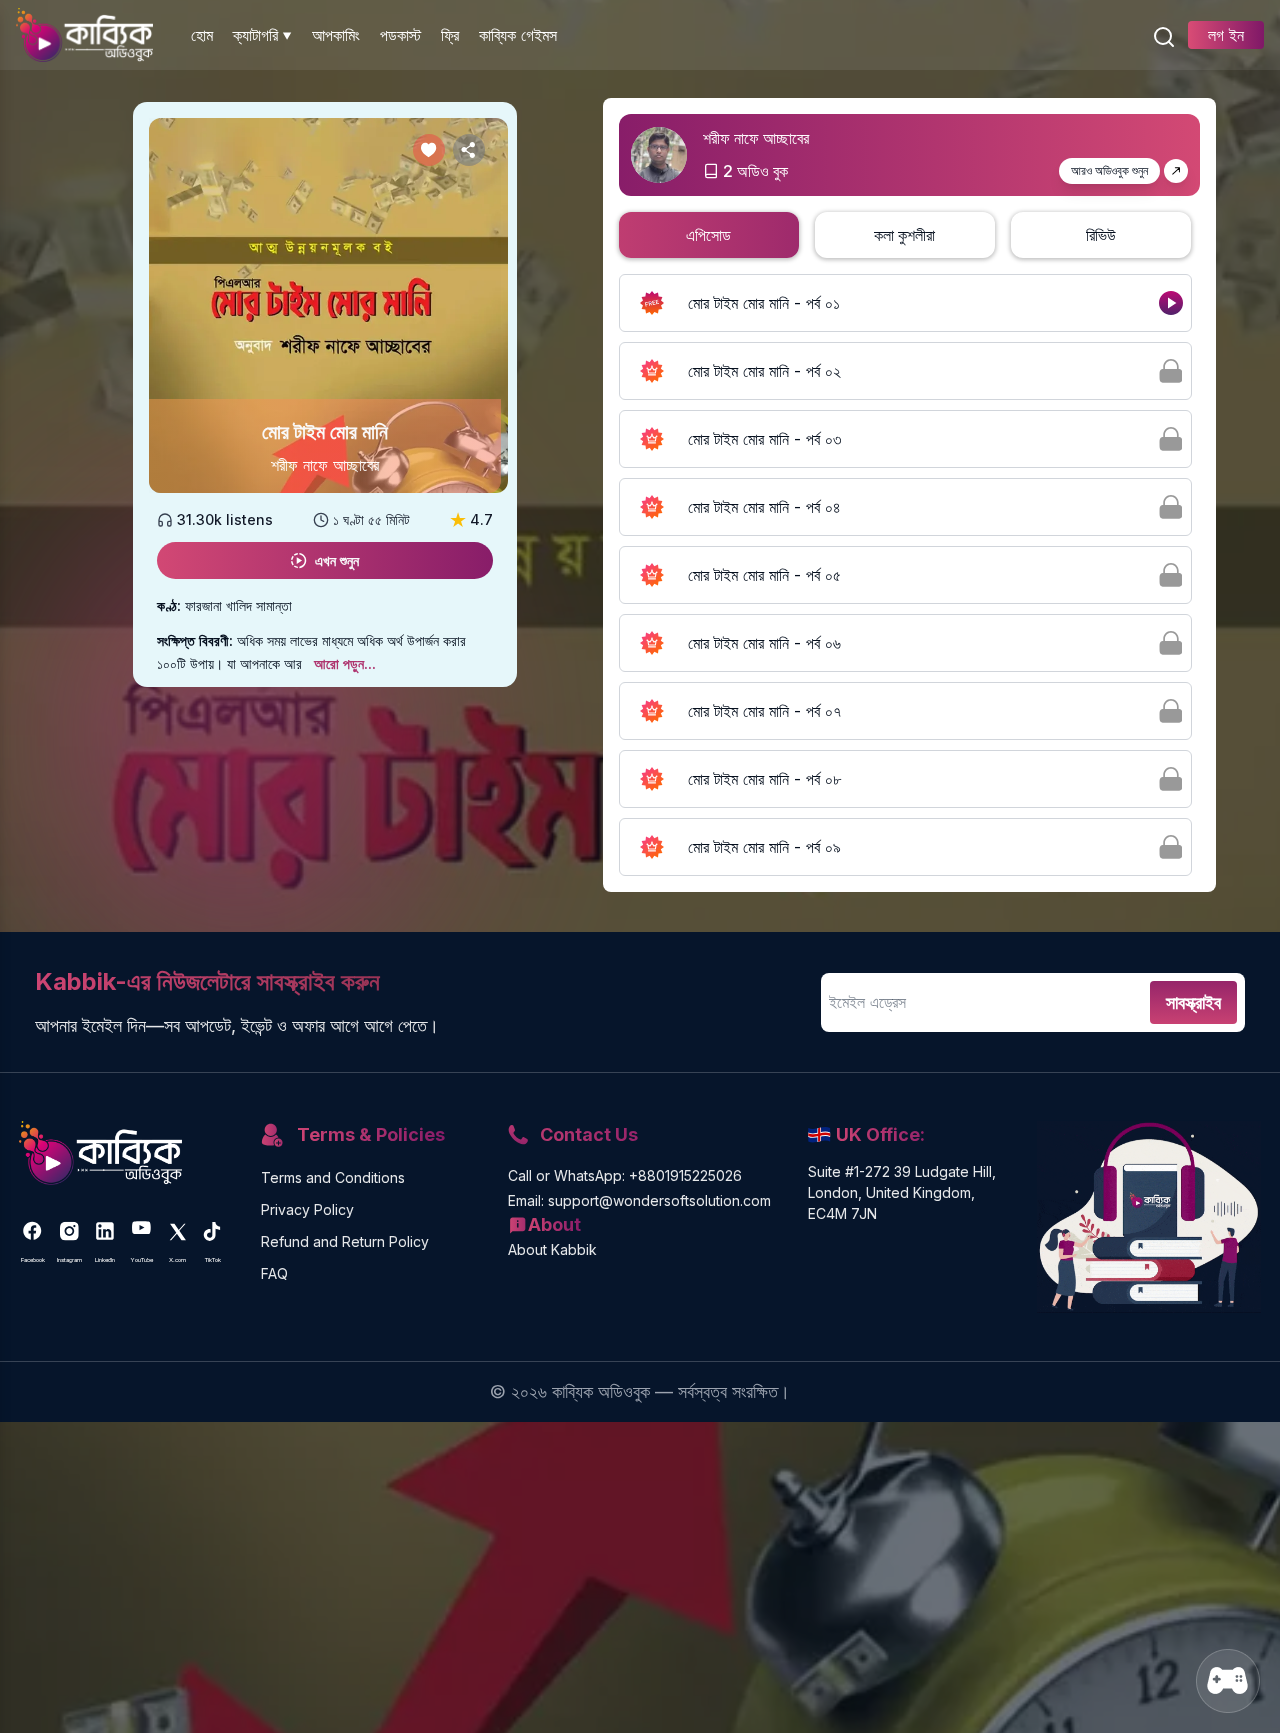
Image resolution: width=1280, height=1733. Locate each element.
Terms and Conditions (333, 1177)
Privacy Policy (307, 1209)
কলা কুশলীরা (904, 235)
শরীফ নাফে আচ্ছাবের (325, 465)
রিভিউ (1101, 235)
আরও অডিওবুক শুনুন (1109, 170)
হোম (202, 35)
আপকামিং (336, 35)
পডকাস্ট (400, 35)
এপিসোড (708, 235)
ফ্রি (450, 35)
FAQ (274, 1273)
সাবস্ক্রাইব (1193, 1002)
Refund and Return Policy (345, 1241)
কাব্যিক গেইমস (518, 35)
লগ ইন (1226, 35)
